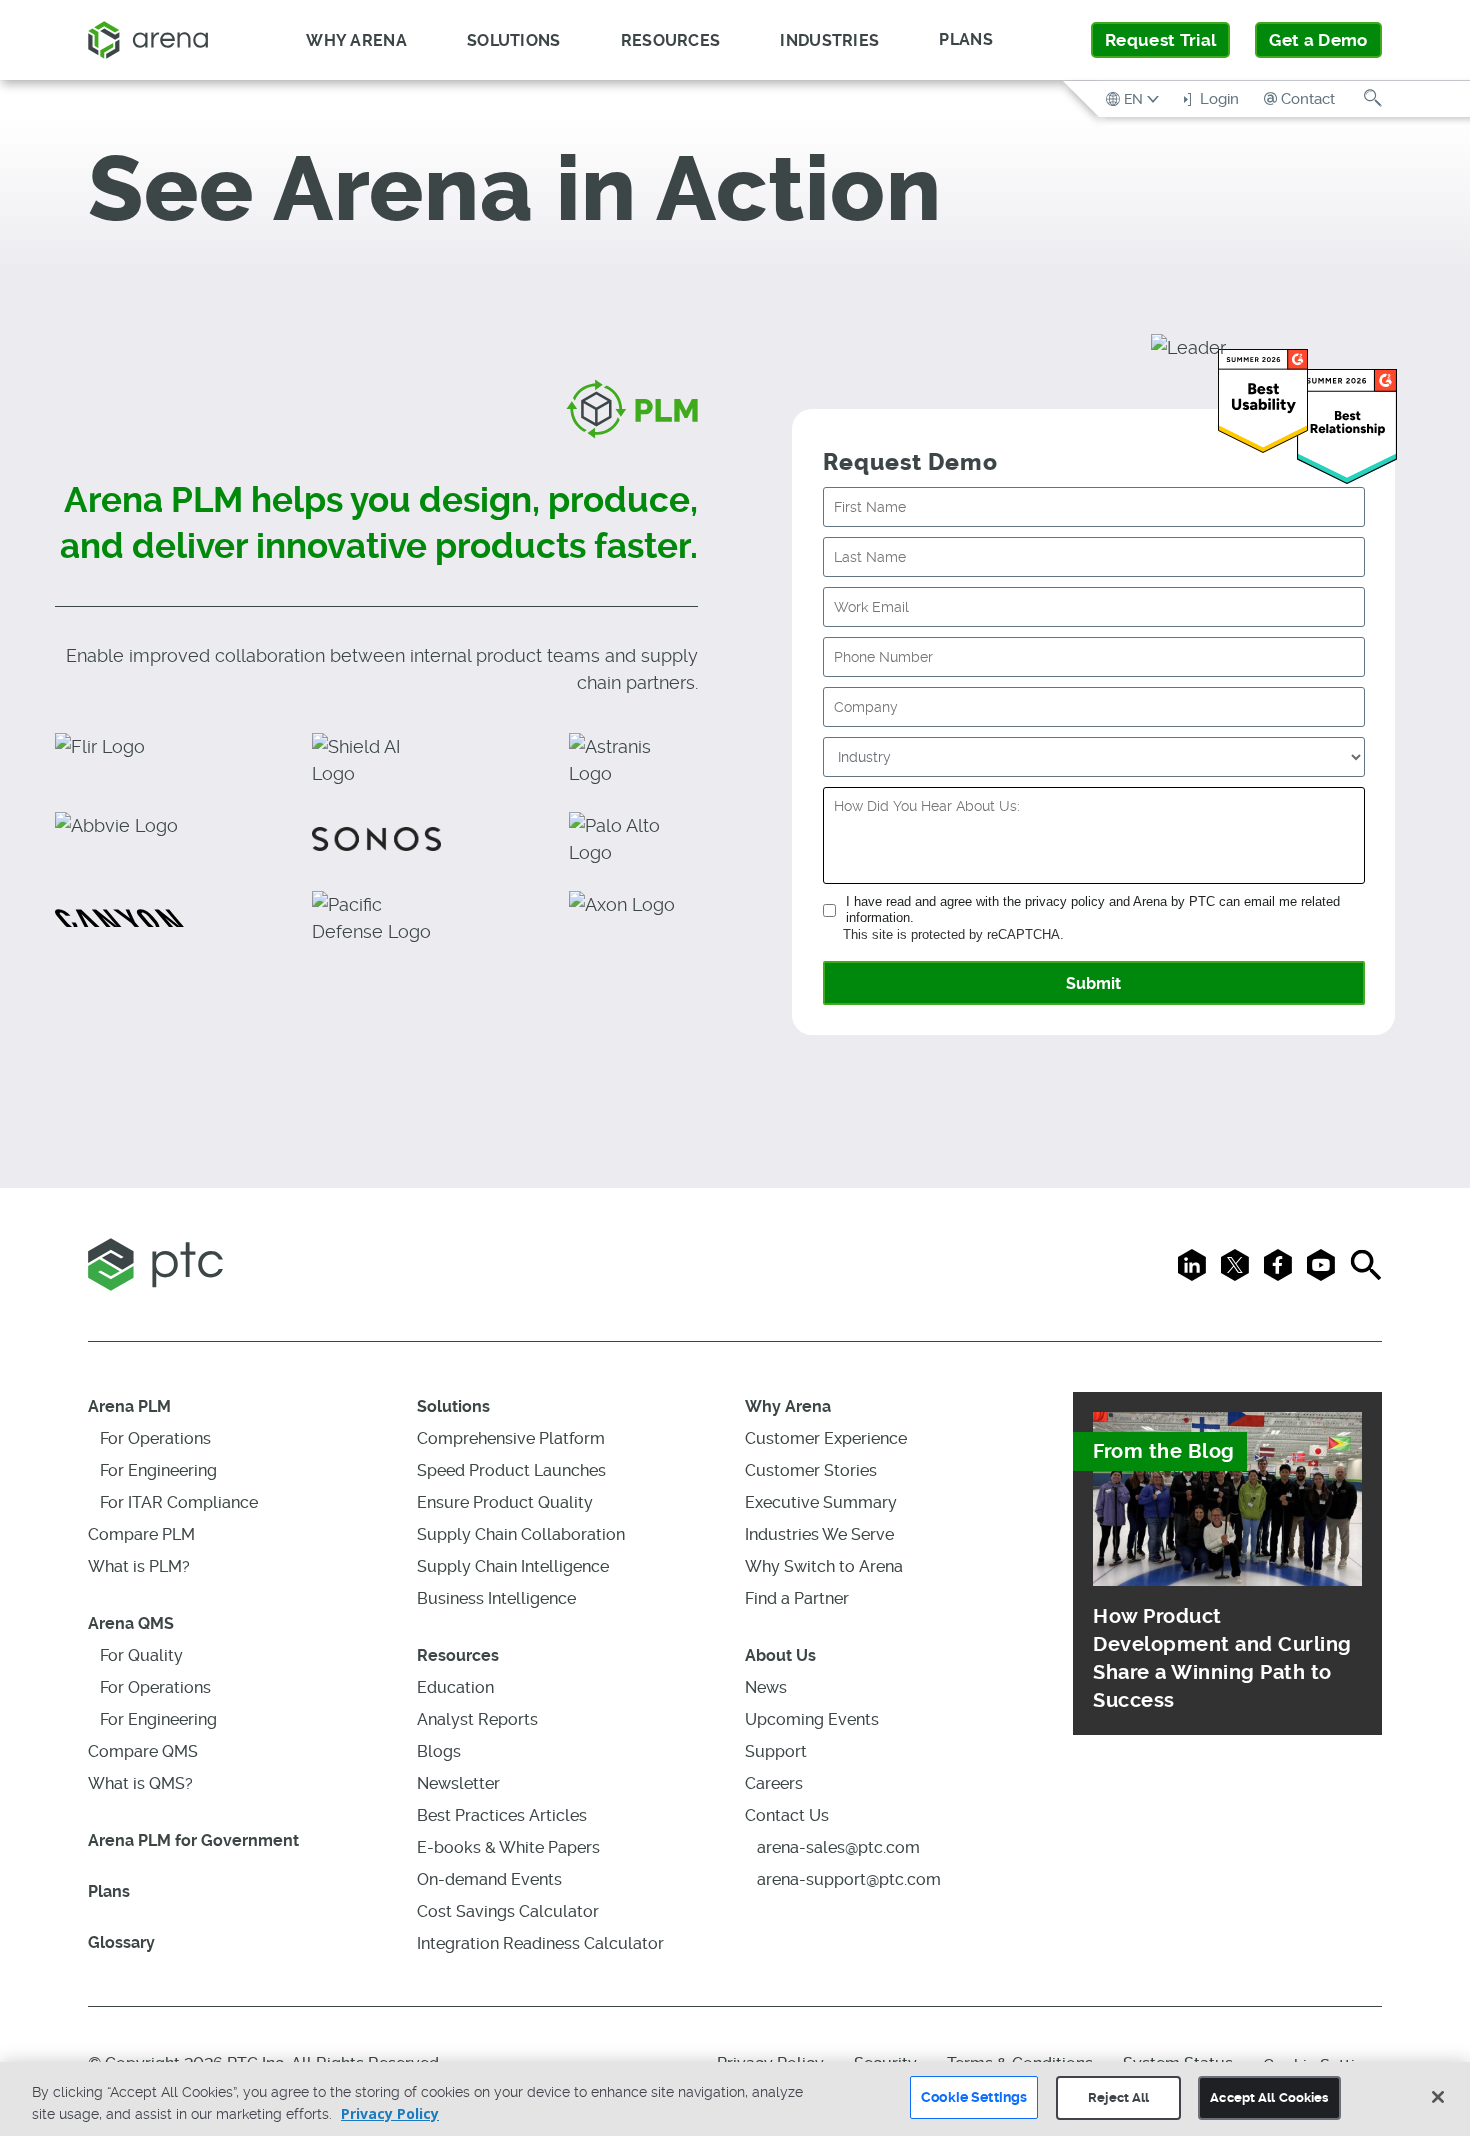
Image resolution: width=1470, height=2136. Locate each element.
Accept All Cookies (1269, 2097)
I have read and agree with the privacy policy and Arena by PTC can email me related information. (1093, 909)
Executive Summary (821, 1502)
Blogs (439, 1751)
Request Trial (1160, 40)
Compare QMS (143, 1751)
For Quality (141, 1655)
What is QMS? (140, 1783)
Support (776, 1751)
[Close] (1438, 2097)
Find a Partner (797, 1598)
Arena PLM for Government (193, 1840)
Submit (1093, 983)
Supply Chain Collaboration (521, 1534)
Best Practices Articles (502, 1815)
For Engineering (158, 1470)
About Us (780, 1655)
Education (455, 1687)
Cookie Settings (974, 2097)
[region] (735, 2099)
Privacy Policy (390, 2113)
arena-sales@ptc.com (838, 1847)
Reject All (1118, 2097)
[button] (1134, 98)
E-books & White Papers (508, 1847)
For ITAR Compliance (179, 1502)
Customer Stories (811, 1470)
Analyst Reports (477, 1719)
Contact (1308, 99)
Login (1217, 99)
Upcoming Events (812, 1719)
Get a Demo (1318, 40)
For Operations (155, 1438)
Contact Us (787, 1815)
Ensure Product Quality (505, 1502)
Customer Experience (826, 1438)
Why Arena (788, 1406)
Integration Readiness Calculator (540, 1943)
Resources (458, 1655)
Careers (774, 1783)
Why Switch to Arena (824, 1566)
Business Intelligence (496, 1598)
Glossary (121, 1942)
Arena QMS (131, 1623)
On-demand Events (489, 1879)
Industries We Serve (819, 1534)
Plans (966, 39)
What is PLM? (139, 1566)
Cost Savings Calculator (508, 1911)
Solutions (453, 1406)
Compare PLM (141, 1534)
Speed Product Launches (511, 1470)
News (766, 1687)
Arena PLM (129, 1406)
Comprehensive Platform (511, 1438)
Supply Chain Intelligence (513, 1566)
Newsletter (458, 1783)
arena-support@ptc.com (849, 1879)
